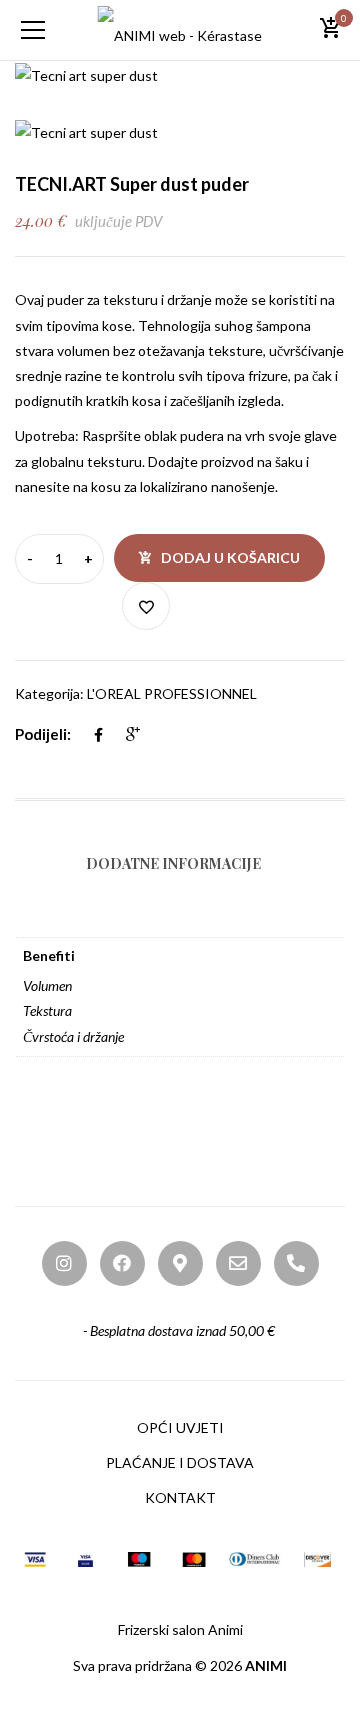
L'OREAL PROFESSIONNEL (172, 693)
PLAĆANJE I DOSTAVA (180, 1462)
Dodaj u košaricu (230, 557)
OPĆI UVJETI (180, 1427)
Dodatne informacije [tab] (173, 863)
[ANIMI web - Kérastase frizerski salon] (180, 29)
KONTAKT (180, 1497)
